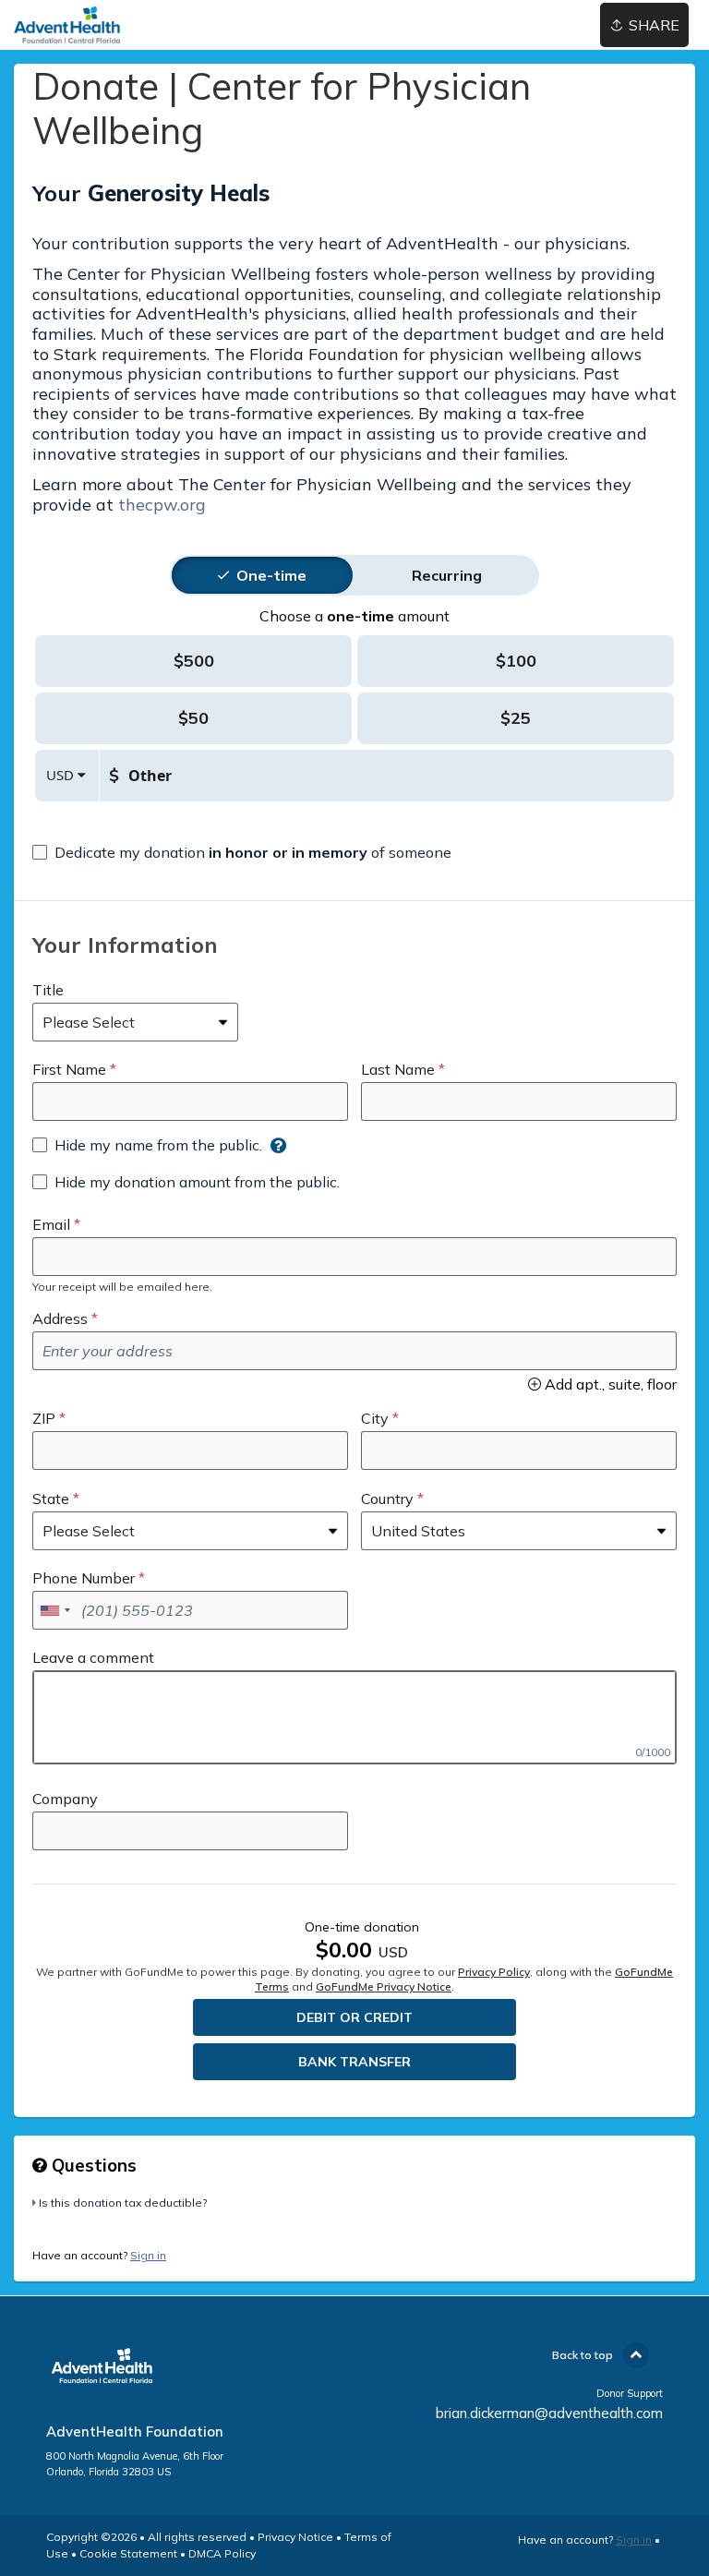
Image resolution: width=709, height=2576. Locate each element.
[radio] (271, 575)
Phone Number (84, 1578)
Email (51, 1224)
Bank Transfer (354, 2062)
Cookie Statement (128, 2553)
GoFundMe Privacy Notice (384, 1986)
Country (387, 1499)
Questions (92, 2165)
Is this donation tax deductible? (123, 2203)
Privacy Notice (295, 2537)
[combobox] (54, 1610)
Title (48, 990)
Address (60, 1318)
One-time (271, 575)
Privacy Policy (494, 1972)
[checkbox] (242, 852)
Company (65, 1799)
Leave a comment (93, 1657)
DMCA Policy (222, 2553)
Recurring (447, 575)
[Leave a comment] (354, 1717)
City (375, 1418)
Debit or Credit (354, 2017)
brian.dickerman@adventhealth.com (549, 2413)
